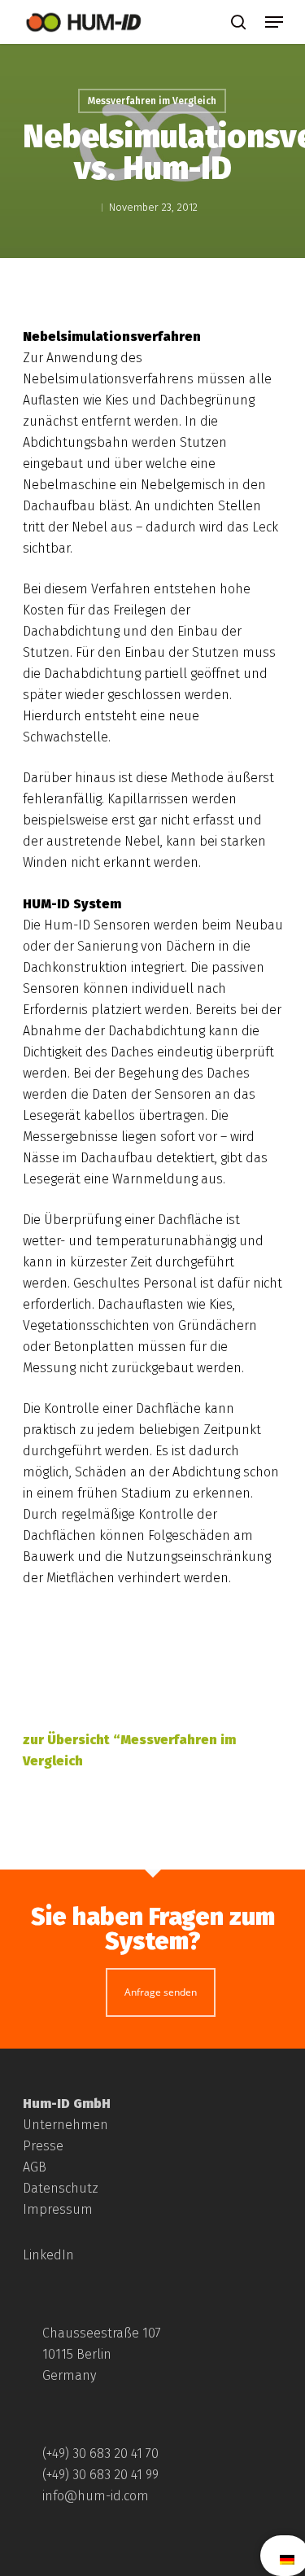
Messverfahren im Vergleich (152, 101)
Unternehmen (65, 2125)
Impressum (58, 2209)
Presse (43, 2146)
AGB (35, 2167)
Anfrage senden (161, 1992)
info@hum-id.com (96, 2496)
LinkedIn (48, 2255)
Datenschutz (61, 2188)
